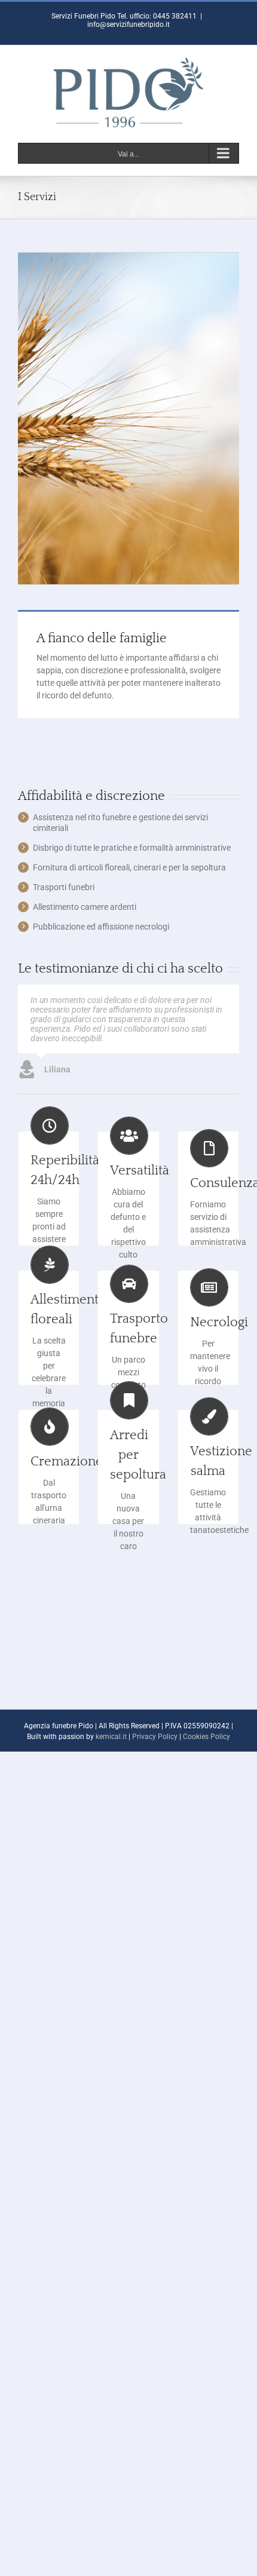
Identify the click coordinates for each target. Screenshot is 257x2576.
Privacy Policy (155, 1737)
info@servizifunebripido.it (128, 24)
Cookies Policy (206, 1737)
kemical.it (111, 1737)
